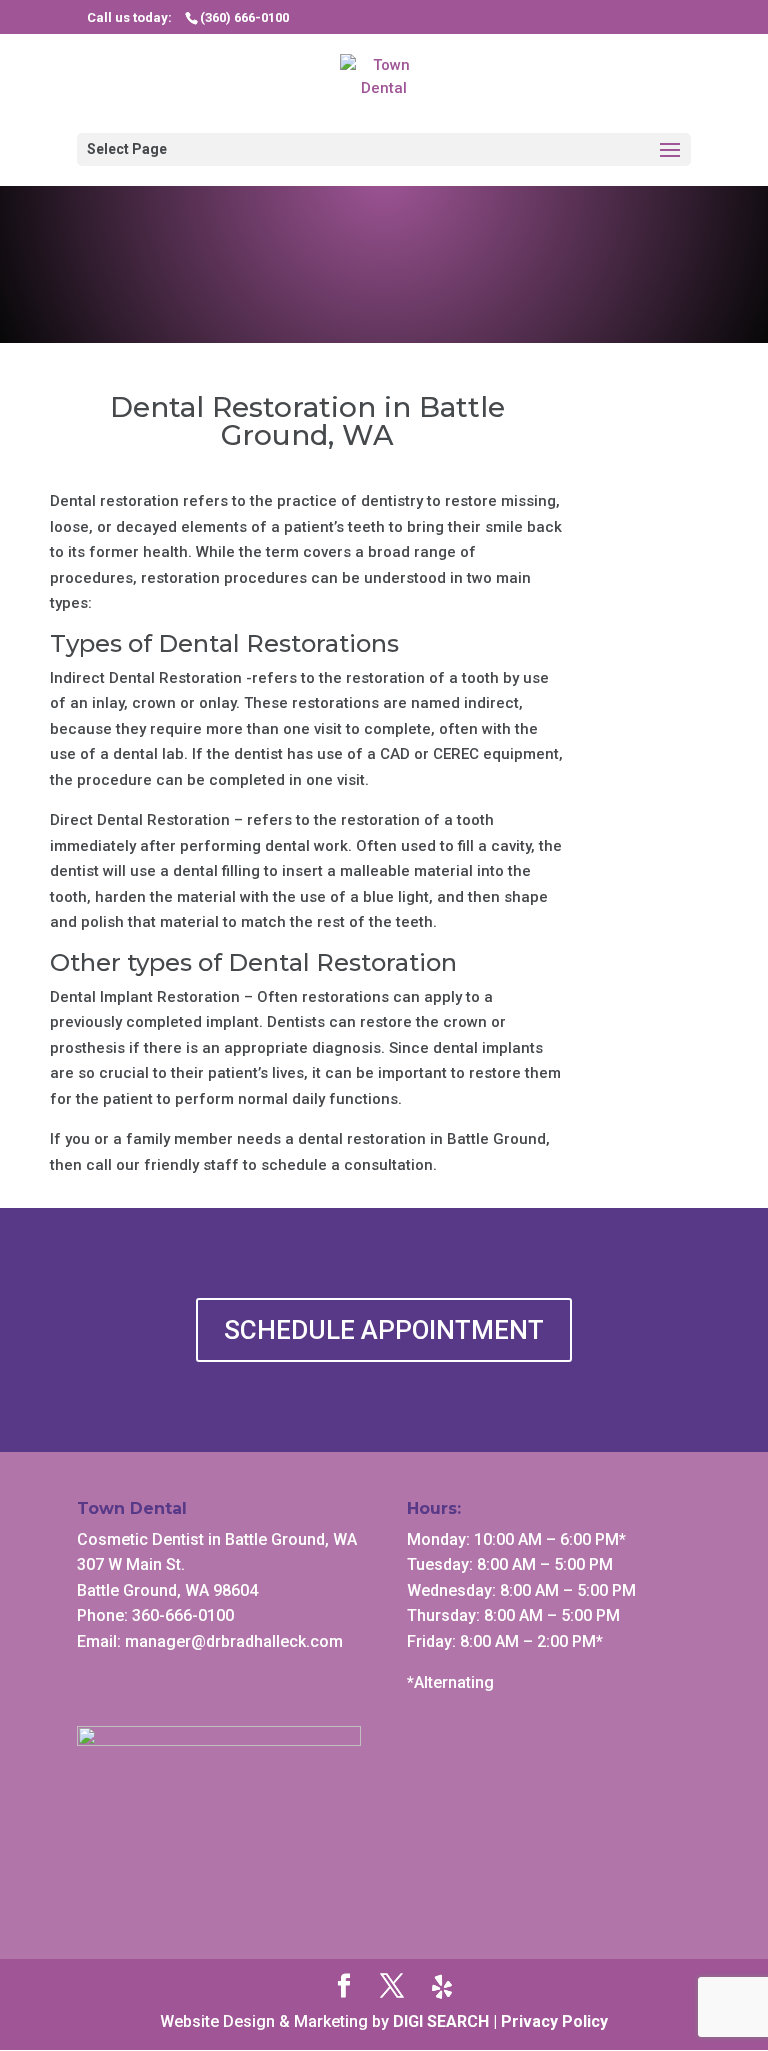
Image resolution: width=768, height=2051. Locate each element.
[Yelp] (442, 1987)
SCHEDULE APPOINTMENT (384, 1330)
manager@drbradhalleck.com (234, 1641)
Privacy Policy (554, 2021)
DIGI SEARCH (441, 2021)
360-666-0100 (183, 1615)
